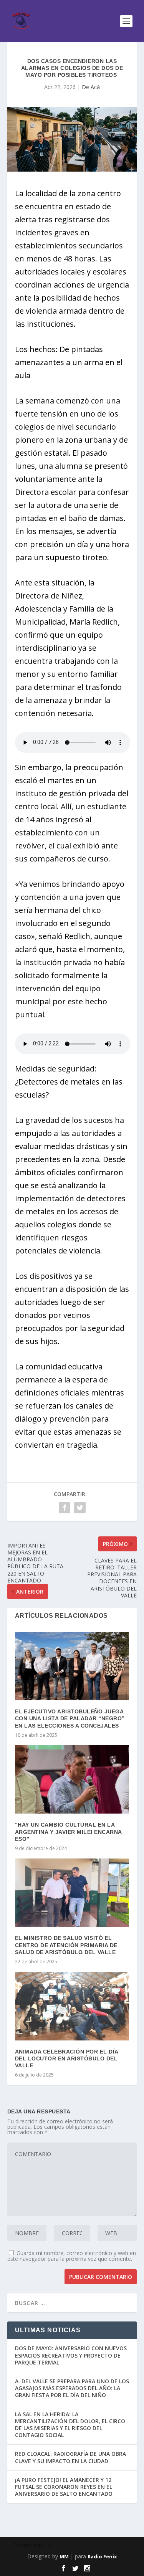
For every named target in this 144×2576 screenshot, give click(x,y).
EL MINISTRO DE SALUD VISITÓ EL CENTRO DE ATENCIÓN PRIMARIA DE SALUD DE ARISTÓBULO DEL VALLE (66, 1945)
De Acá (91, 87)
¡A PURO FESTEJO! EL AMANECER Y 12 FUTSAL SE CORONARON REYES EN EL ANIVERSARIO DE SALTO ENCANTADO (64, 2487)
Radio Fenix (102, 2556)
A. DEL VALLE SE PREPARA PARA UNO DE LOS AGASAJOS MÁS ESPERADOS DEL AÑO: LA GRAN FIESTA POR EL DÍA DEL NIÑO (72, 2388)
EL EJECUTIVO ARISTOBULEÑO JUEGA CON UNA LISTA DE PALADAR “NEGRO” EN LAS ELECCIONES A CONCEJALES (70, 1718)
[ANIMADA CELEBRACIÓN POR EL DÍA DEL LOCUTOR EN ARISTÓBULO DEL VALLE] (72, 2006)
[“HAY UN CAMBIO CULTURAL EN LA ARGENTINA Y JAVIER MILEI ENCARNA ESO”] (72, 1780)
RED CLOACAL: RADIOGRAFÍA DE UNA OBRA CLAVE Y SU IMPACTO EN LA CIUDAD (70, 2457)
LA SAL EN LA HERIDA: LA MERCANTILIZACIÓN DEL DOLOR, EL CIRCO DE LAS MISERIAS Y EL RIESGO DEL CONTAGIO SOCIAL (70, 2425)
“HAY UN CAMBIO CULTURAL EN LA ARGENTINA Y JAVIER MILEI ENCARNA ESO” (68, 1832)
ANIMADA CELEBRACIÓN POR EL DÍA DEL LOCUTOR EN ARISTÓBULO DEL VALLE (67, 2058)
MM (64, 2556)
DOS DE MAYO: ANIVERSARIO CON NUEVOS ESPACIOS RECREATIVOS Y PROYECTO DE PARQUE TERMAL (71, 2355)
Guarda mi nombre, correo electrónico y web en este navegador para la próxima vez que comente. (72, 2256)
